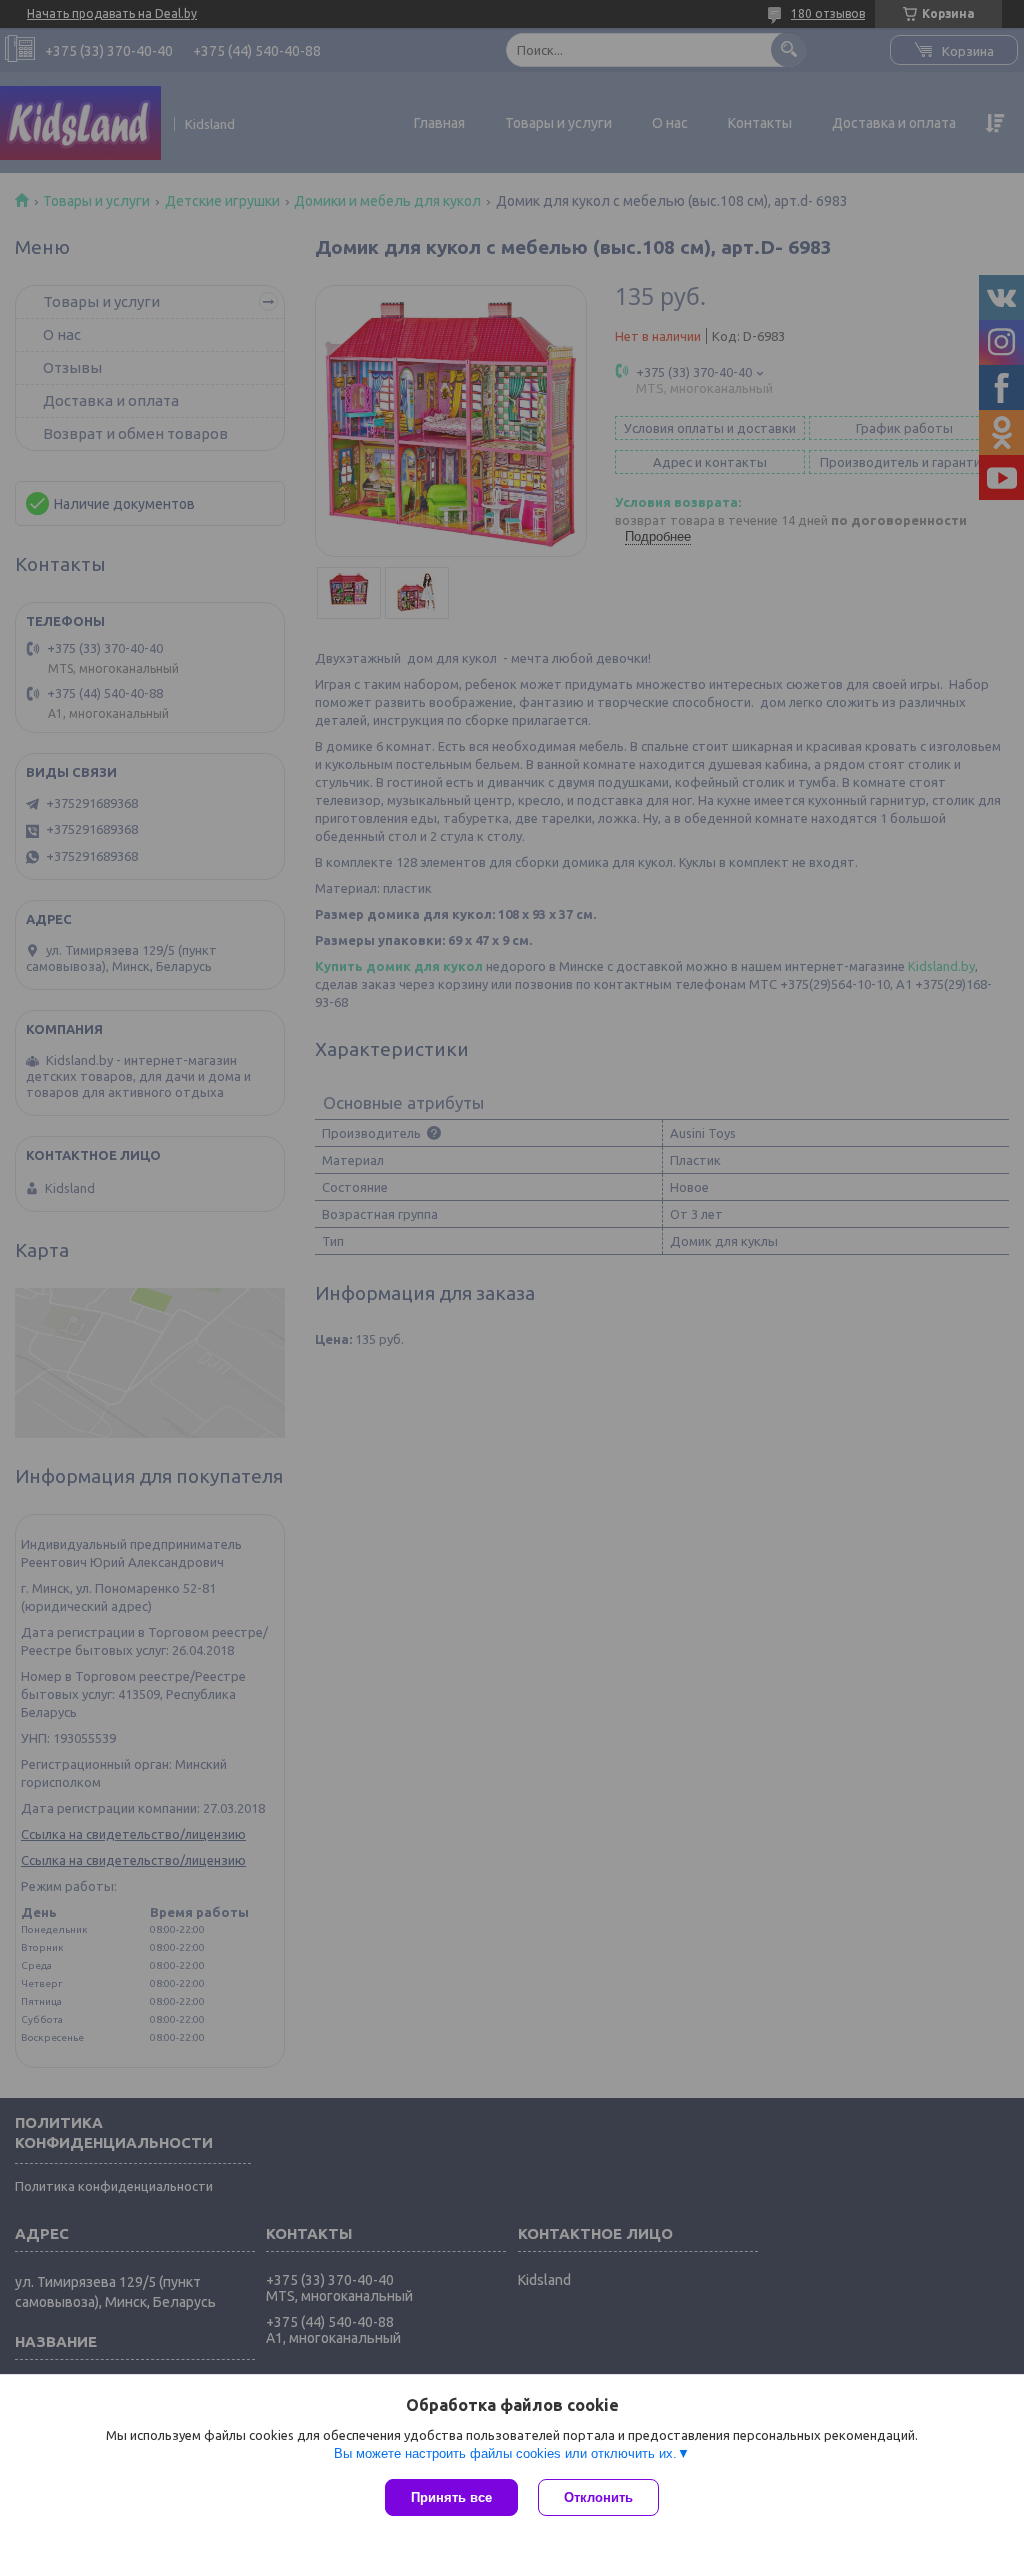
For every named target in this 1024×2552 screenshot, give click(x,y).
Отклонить (598, 2497)
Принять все (451, 2497)
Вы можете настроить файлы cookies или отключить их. (505, 2453)
